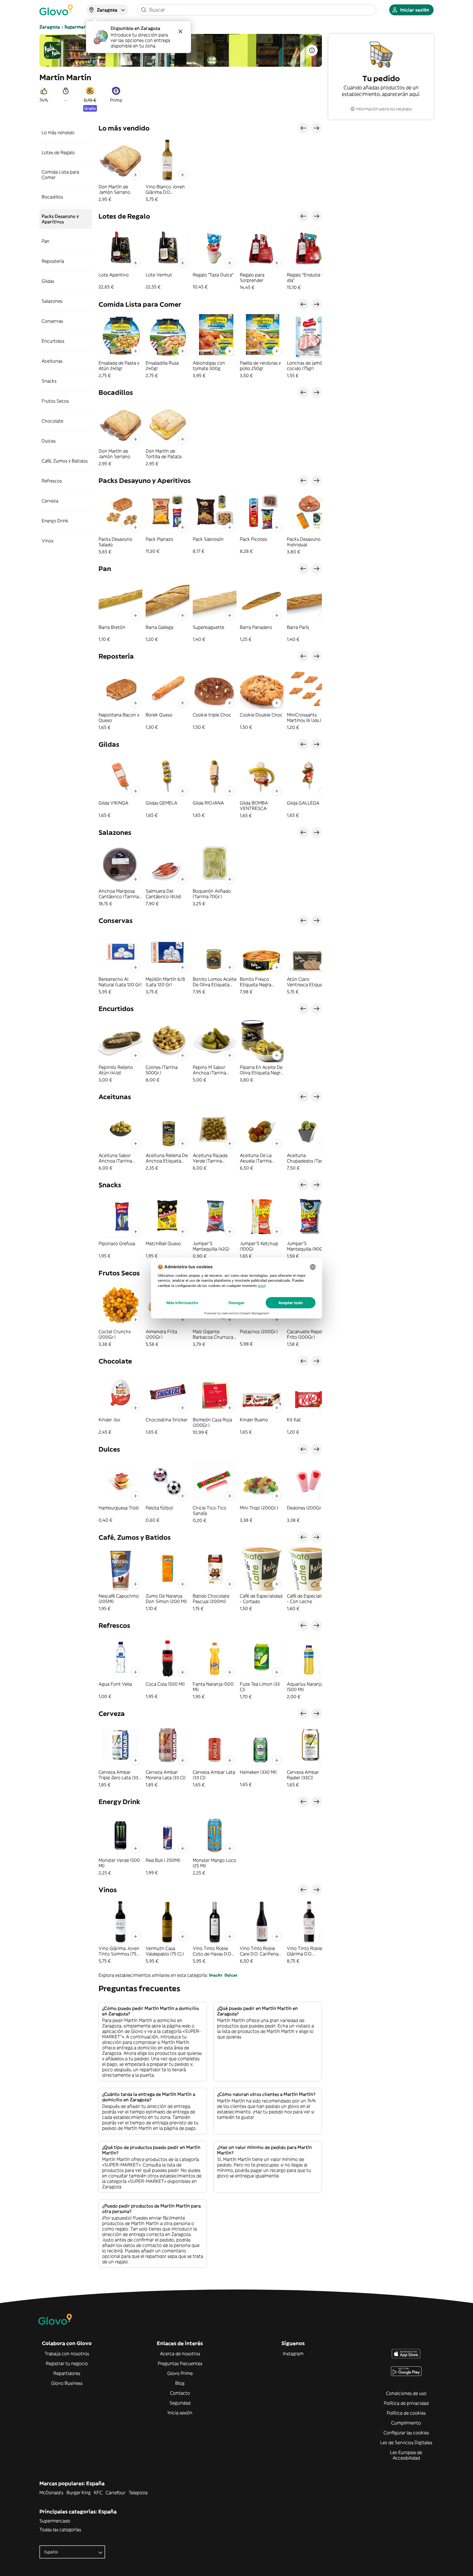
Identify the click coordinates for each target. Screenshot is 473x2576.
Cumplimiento (406, 2423)
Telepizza (138, 2493)
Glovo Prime (180, 2373)
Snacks (216, 1975)
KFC (98, 2493)
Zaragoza (50, 27)
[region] (210, 170)
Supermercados (81, 27)
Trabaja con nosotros (67, 2354)
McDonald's (51, 2493)
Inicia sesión (180, 2413)
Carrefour (116, 2493)
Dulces (231, 1975)
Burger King (79, 2493)
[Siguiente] (316, 128)
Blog (180, 2383)
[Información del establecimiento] (312, 50)
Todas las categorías (60, 2529)
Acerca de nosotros (180, 2354)
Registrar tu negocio (67, 2363)
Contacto (180, 2393)
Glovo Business (67, 2383)
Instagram (293, 2354)
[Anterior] (303, 128)
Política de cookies (406, 2413)
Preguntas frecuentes (180, 2363)
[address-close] (180, 31)
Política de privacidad (406, 2403)
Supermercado (55, 2521)
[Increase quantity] (135, 175)
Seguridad (180, 2403)
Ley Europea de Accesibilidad (406, 2455)
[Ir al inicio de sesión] (56, 10)
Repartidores (67, 2373)
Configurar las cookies (406, 2433)
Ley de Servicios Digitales (406, 2442)
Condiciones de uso (406, 2393)
